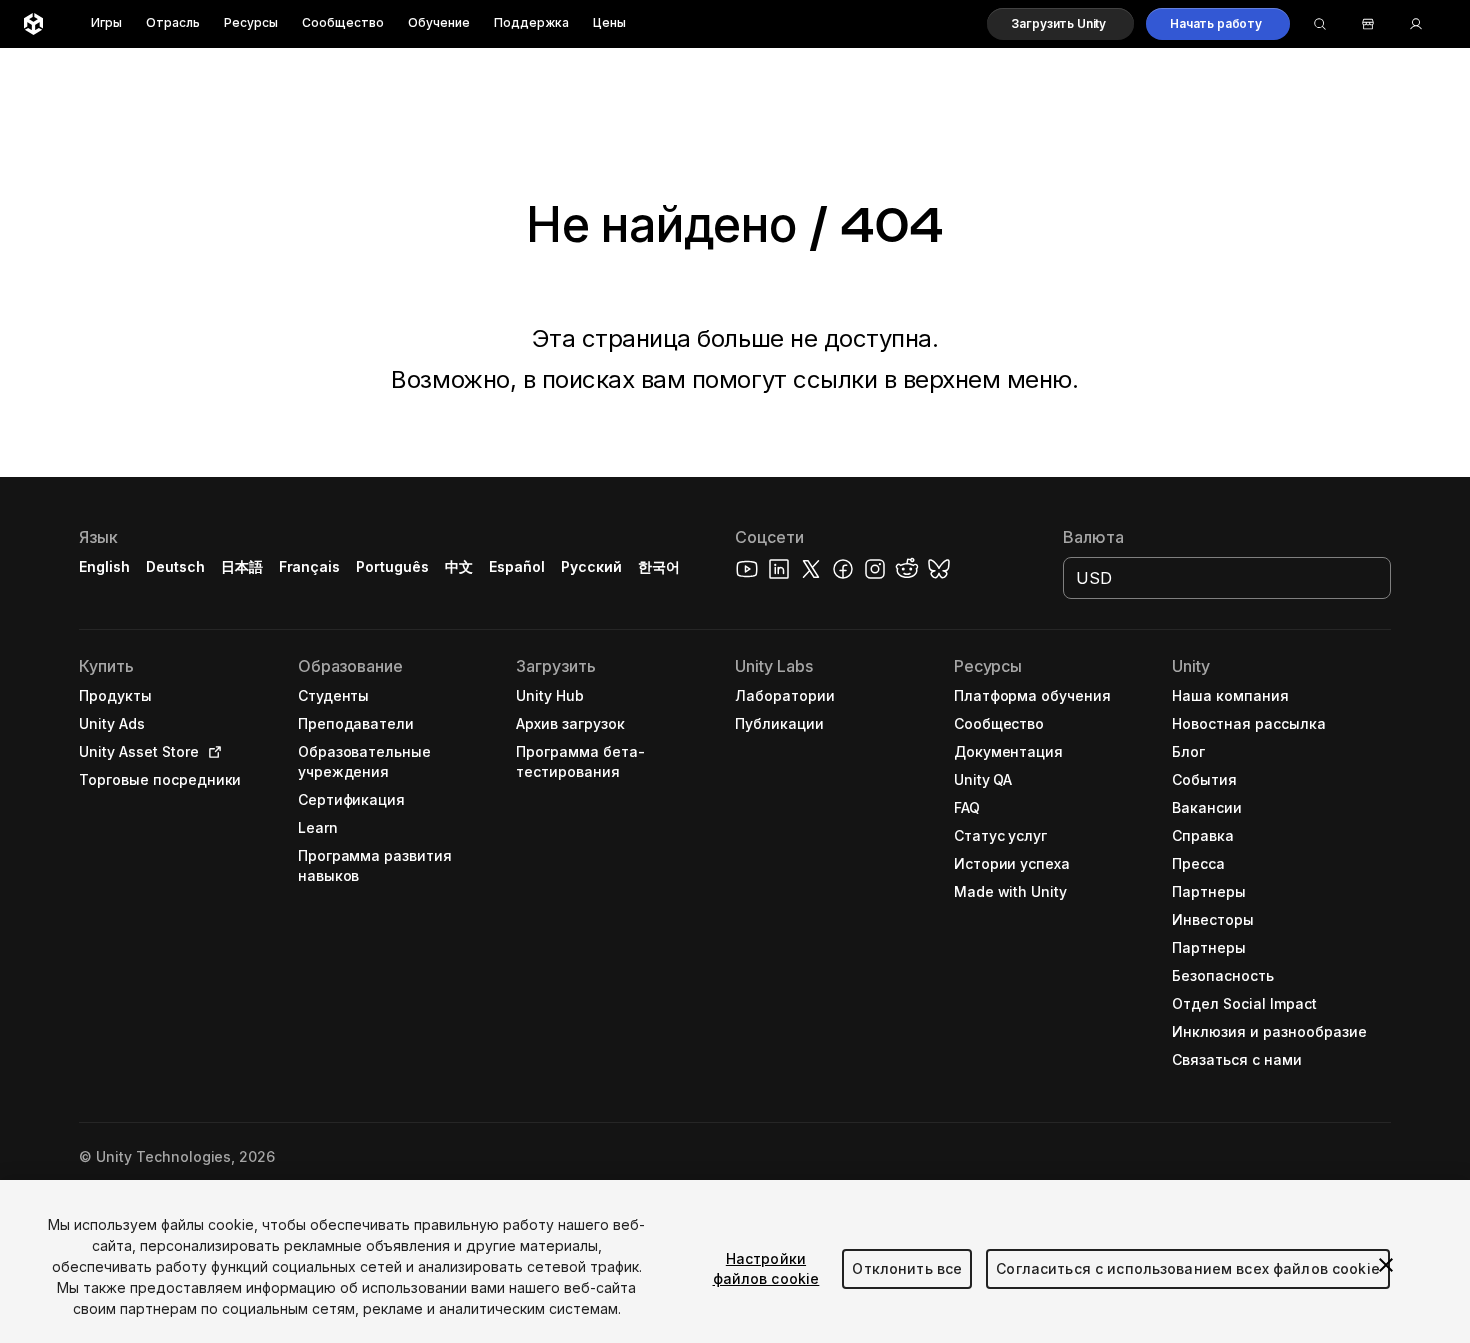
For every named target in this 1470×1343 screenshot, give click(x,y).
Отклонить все (907, 1268)
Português (392, 566)
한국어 (659, 566)
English (104, 566)
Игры (106, 23)
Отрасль (173, 23)
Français (310, 566)
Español (517, 566)
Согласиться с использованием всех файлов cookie (1188, 1268)
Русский (591, 566)
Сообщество (343, 23)
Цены (609, 23)
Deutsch (175, 566)
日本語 (242, 566)
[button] (1060, 24)
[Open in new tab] (211, 752)
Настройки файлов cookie (766, 1268)
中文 (459, 566)
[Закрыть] (1386, 1265)
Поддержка (531, 23)
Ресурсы (251, 23)
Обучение (439, 23)
